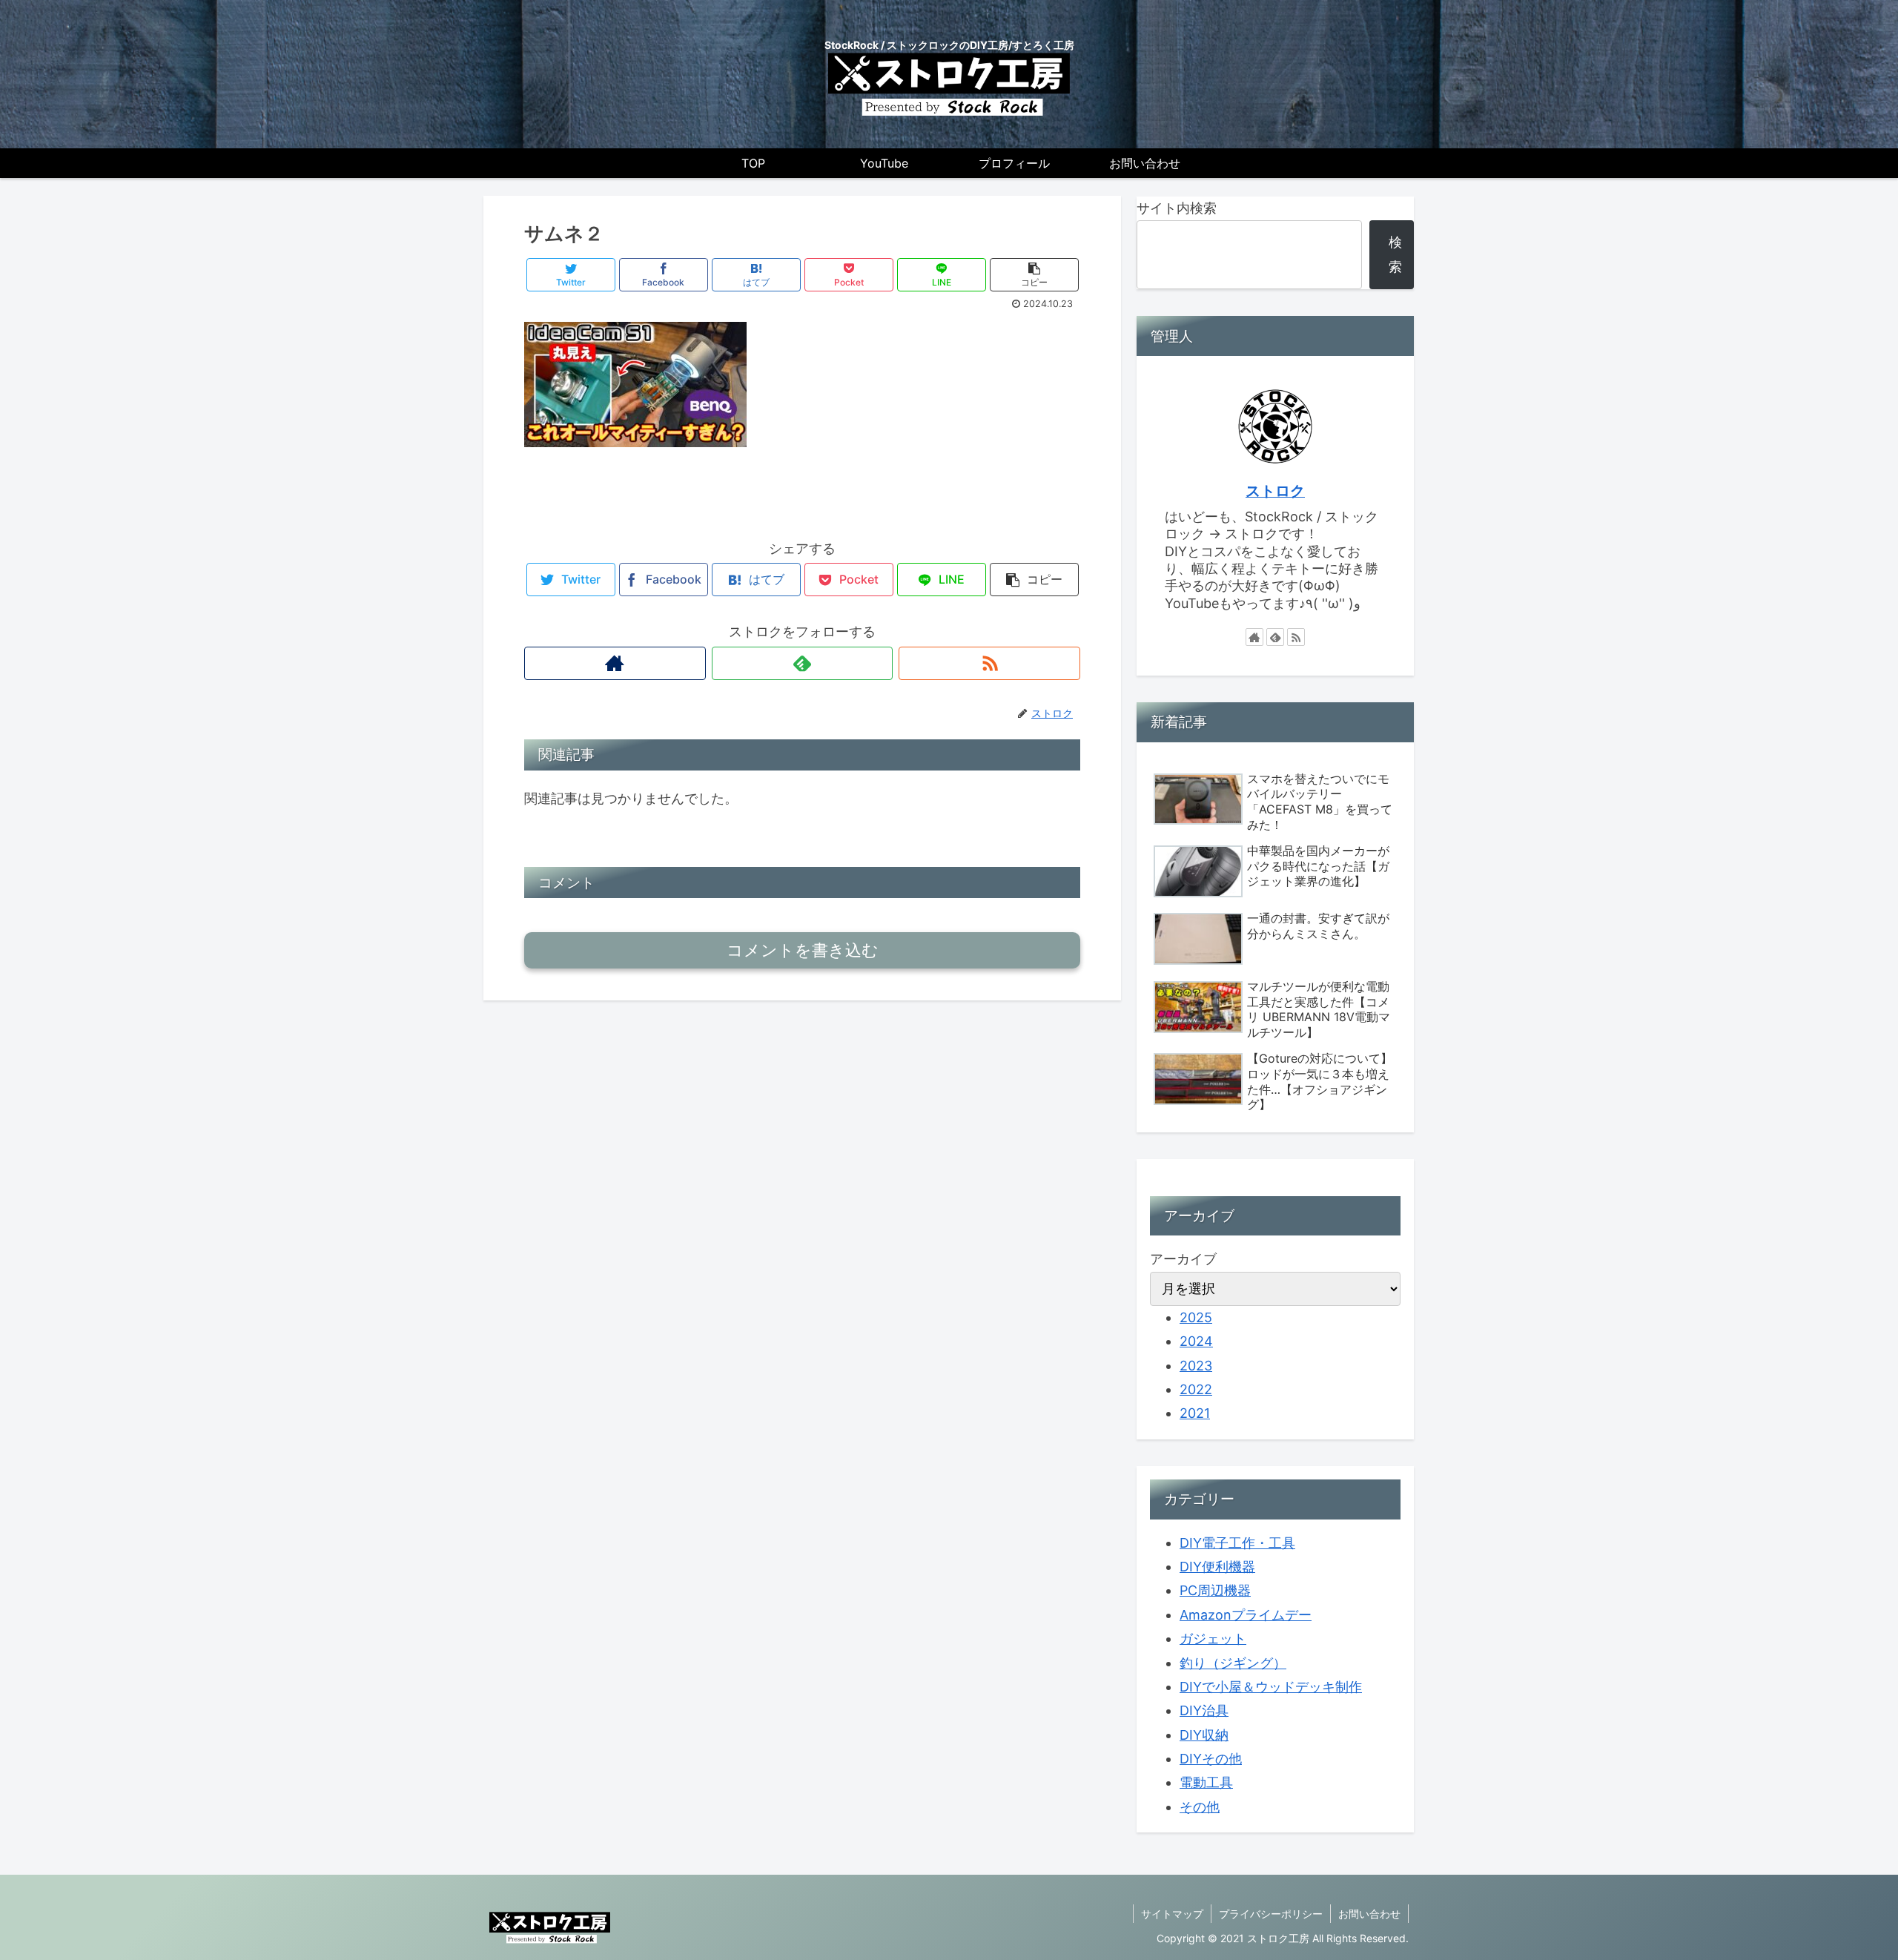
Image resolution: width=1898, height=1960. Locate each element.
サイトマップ (1172, 1914)
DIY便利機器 (1217, 1567)
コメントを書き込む (803, 950)
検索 (1395, 254)
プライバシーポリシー (1271, 1914)
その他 (1200, 1807)
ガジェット (1213, 1639)
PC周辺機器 (1215, 1590)
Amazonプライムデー (1246, 1615)
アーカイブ (1183, 1259)
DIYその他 (1211, 1759)
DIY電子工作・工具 (1237, 1543)
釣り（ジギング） (1233, 1663)
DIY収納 (1204, 1735)
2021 (1195, 1413)
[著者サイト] (615, 663)
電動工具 (1206, 1782)
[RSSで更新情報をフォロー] (989, 663)
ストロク (1275, 491)
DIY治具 (1204, 1710)
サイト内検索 (1177, 208)
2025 (1196, 1317)
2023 (1196, 1366)
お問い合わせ (1369, 1914)
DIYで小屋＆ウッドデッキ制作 (1271, 1687)
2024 (1196, 1341)
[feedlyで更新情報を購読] (803, 663)
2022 (1196, 1389)
